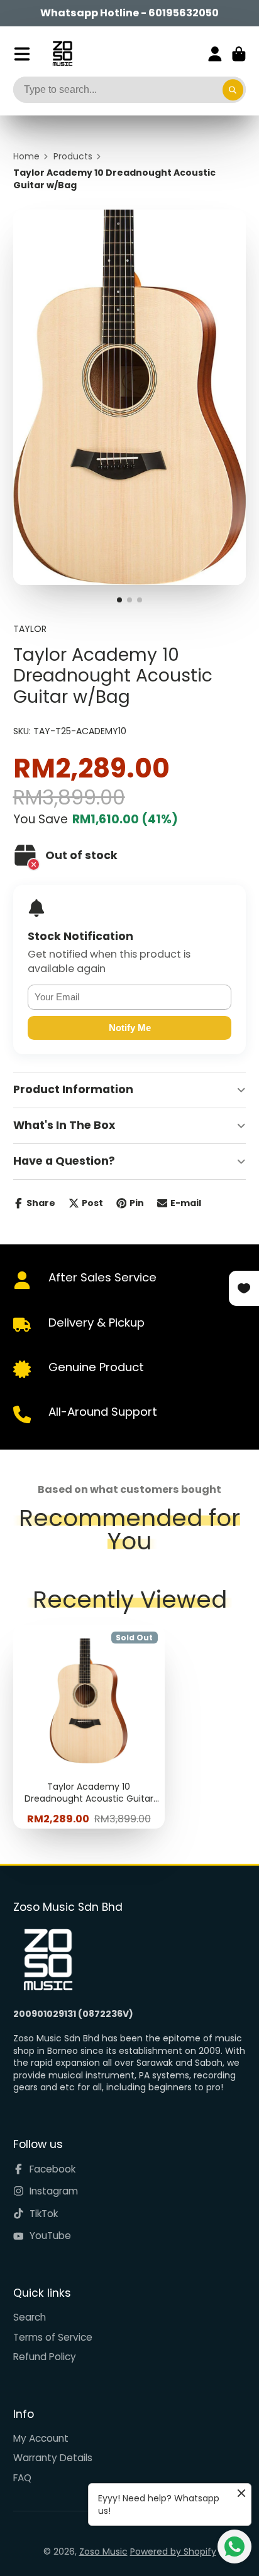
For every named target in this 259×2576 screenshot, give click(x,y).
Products (73, 157)
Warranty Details (53, 2458)
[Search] (233, 90)
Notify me (130, 1028)
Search (30, 2317)
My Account (41, 2438)
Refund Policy (45, 2357)
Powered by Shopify (173, 2552)
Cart (239, 54)
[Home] (63, 54)
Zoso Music (103, 2552)
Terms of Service (53, 2337)
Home (26, 157)
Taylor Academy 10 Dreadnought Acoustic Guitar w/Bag (89, 1727)
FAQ (22, 2478)
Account (215, 54)
